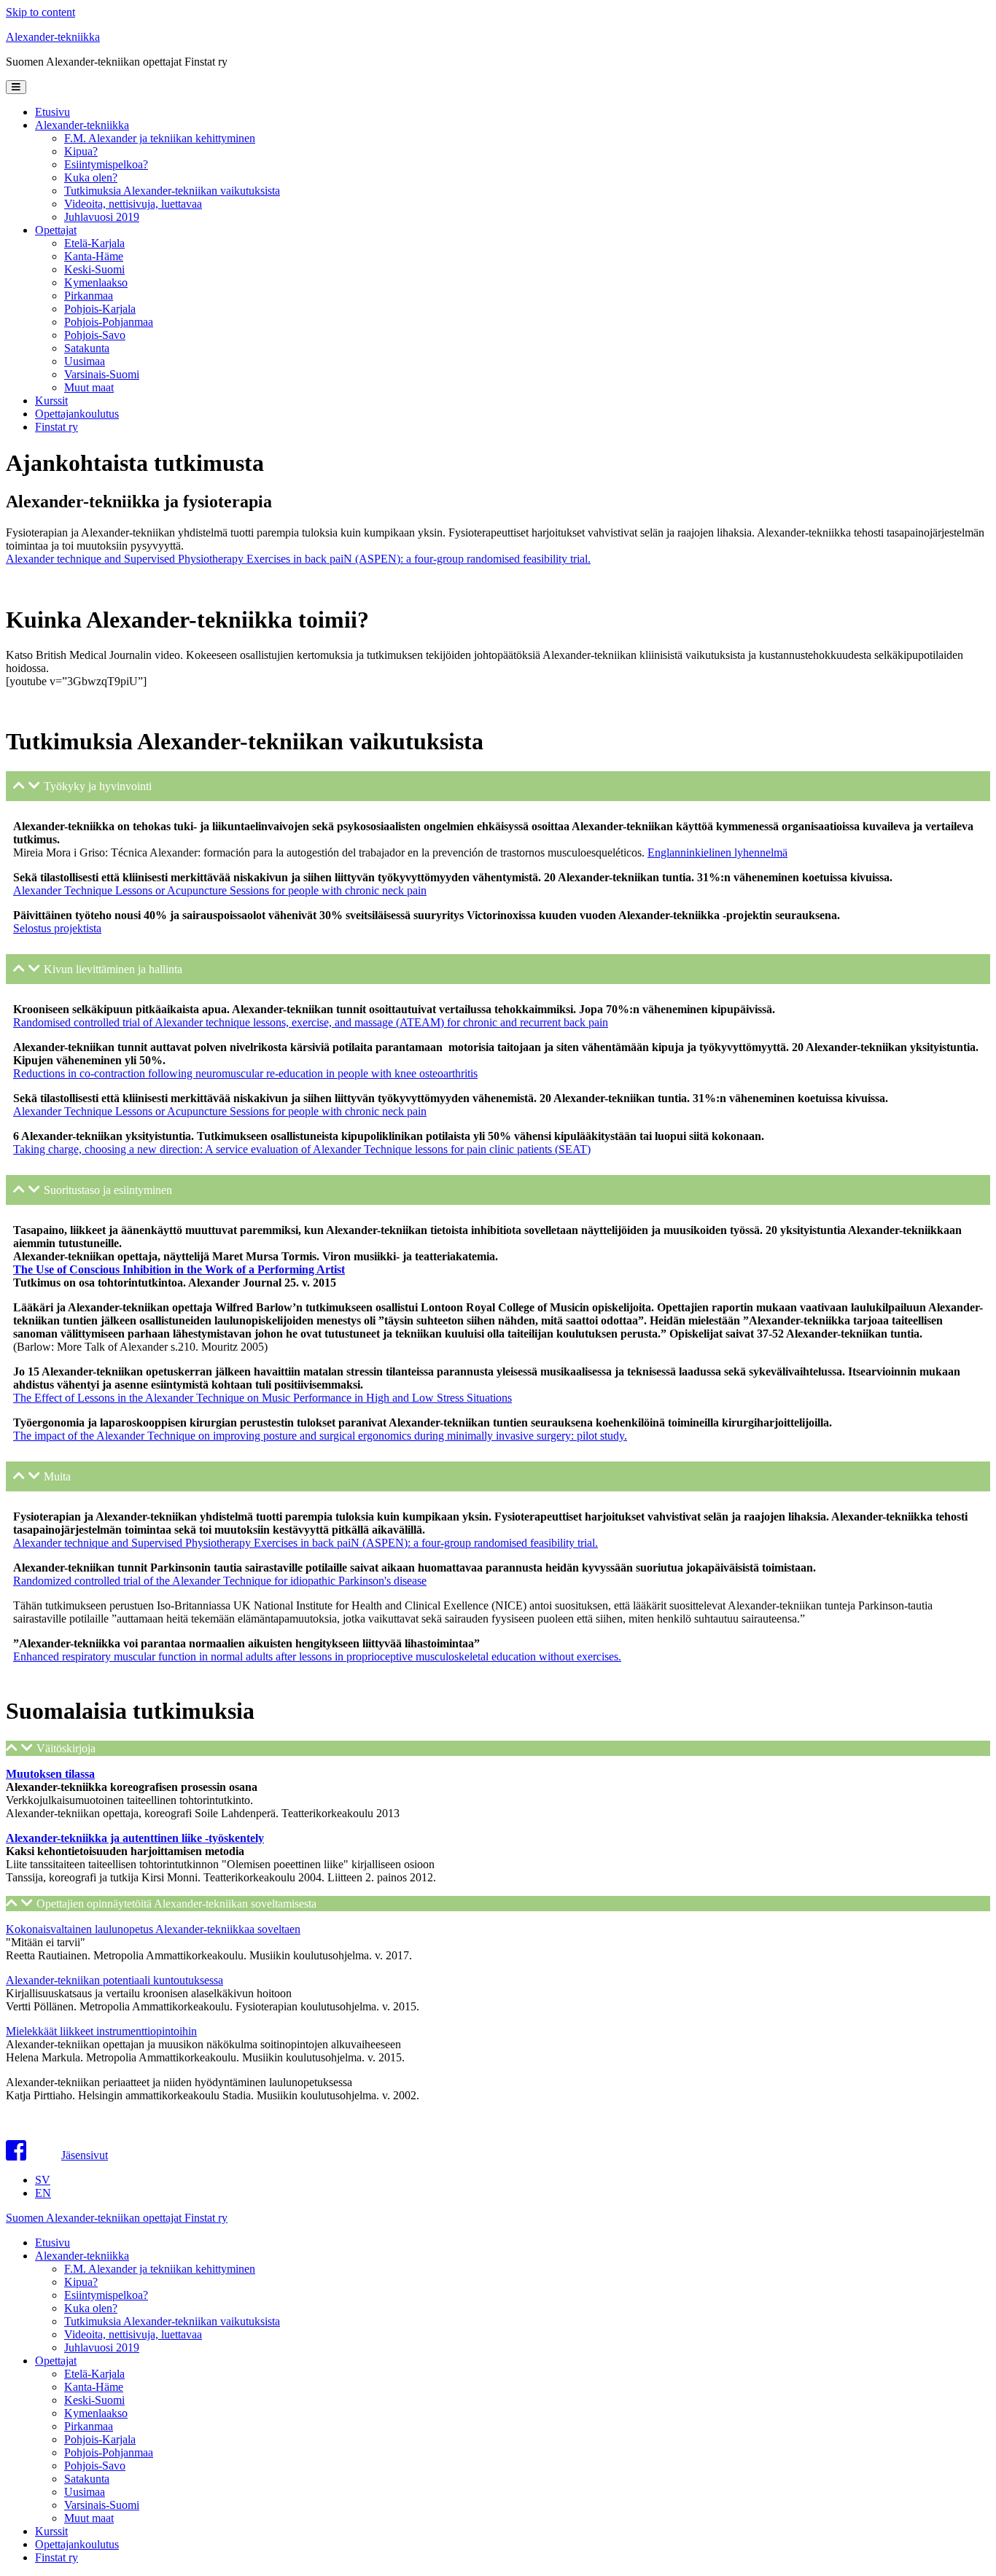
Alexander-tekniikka (53, 37)
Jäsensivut (85, 2155)
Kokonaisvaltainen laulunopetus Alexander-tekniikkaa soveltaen (153, 1929)
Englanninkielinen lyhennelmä (717, 852)
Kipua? (81, 151)
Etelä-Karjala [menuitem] (94, 2374)
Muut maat (89, 387)
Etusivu (52, 112)
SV (43, 2180)
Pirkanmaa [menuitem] (89, 2426)
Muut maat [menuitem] (89, 2518)
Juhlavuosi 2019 (102, 217)
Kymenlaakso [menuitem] (96, 2413)
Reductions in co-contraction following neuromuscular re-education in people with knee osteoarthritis (245, 1073)
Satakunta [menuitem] (87, 2479)
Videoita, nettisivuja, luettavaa (133, 204)
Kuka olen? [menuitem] (91, 2308)
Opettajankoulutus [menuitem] (77, 2544)
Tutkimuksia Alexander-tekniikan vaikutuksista (172, 191)
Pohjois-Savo (95, 335)
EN (43, 2193)
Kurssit (51, 401)
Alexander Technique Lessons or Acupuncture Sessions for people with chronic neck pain (220, 890)
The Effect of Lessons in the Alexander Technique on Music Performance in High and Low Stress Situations (262, 1398)
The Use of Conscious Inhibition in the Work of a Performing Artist (179, 1269)
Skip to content (40, 12)
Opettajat (56, 230)
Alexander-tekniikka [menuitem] (82, 2256)
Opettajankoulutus (77, 414)
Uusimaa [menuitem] (85, 2492)
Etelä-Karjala (94, 243)
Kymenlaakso (96, 282)
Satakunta (87, 348)
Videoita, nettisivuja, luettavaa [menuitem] (133, 2334)
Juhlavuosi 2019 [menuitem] (102, 2347)
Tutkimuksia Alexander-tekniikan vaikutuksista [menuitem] (172, 2321)
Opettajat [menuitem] (56, 2361)
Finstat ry (57, 427)
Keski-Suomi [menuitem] (94, 2400)
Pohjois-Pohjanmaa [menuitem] (109, 2452)
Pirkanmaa (89, 296)
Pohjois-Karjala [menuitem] (100, 2439)
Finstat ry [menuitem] (57, 2557)
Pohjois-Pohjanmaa (109, 322)
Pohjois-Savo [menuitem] (95, 2466)
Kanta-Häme (94, 256)
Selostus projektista (57, 928)
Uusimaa (85, 361)
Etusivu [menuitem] (52, 2243)
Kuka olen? (91, 177)
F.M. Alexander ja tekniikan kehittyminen (160, 138)
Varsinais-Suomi (102, 374)
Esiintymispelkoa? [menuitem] (106, 2295)
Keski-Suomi (94, 269)
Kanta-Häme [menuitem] (94, 2387)
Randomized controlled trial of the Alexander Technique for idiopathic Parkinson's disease (220, 1581)
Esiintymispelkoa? (106, 164)
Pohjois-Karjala (100, 309)
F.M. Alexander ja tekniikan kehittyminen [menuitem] (160, 2269)
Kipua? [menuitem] (81, 2282)
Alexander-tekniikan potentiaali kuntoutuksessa (114, 1980)
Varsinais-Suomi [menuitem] (102, 2505)
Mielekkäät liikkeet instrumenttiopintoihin (101, 2031)
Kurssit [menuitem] (51, 2531)
